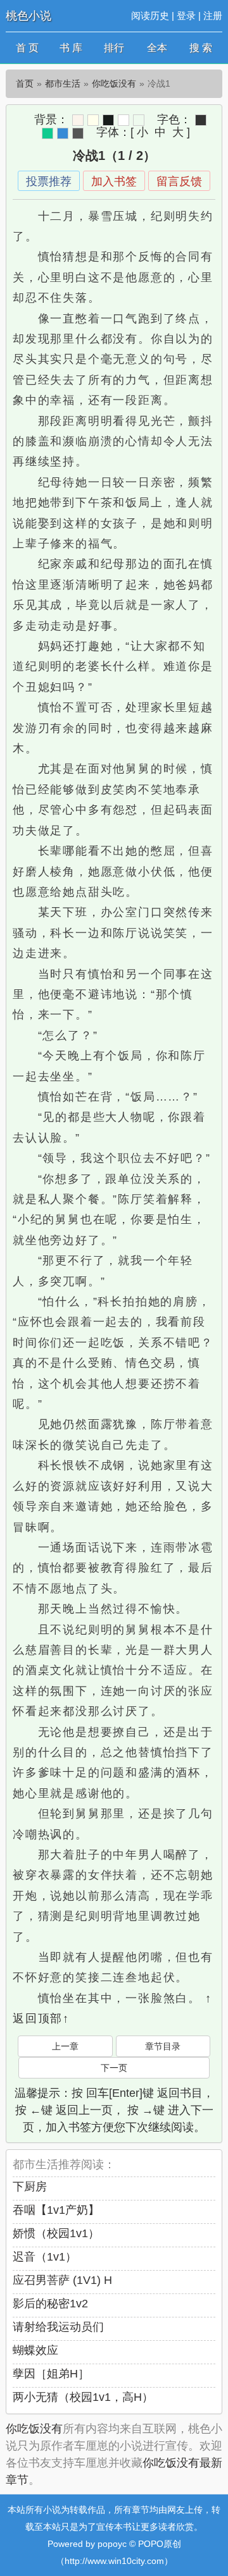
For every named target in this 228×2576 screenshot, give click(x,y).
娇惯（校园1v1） (56, 2233)
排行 (114, 48)
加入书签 (114, 181)
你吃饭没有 (114, 83)
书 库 (71, 48)
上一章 (65, 2046)
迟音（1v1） (45, 2257)
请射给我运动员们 (58, 2327)
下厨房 (30, 2187)
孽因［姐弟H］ (51, 2374)
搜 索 (201, 48)
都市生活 (63, 83)
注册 (213, 15)
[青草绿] (47, 133)
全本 (157, 48)
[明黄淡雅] (93, 120)
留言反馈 (179, 181)
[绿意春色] (139, 120)
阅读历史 (150, 15)
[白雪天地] (123, 120)
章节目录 (163, 2046)
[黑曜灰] (108, 120)
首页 (25, 83)
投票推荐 (49, 181)
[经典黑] (201, 120)
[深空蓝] (63, 133)
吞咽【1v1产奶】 (56, 2210)
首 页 (27, 48)
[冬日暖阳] (78, 120)
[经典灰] (78, 133)
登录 (186, 15)
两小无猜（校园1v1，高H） (83, 2397)
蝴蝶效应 (35, 2350)
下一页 (114, 2068)
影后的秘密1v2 (50, 2304)
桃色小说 (28, 16)
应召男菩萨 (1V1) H (62, 2280)
